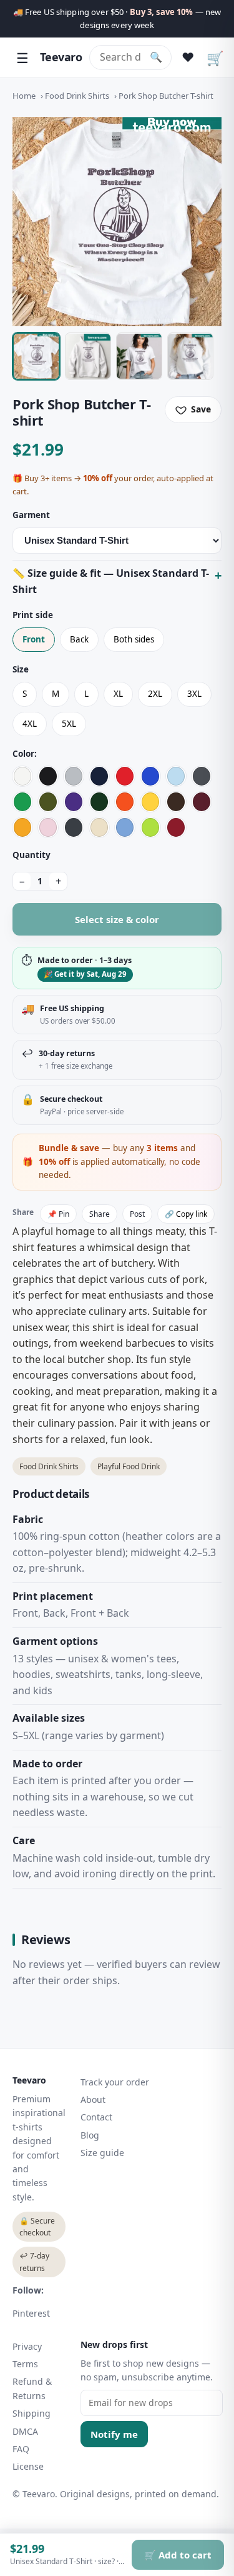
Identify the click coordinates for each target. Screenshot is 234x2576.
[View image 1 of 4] (36, 356)
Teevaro (61, 57)
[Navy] (99, 776)
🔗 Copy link (186, 1214)
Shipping (32, 2413)
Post (137, 1214)
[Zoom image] (117, 222)
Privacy (27, 2346)
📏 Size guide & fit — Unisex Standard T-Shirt (111, 581)
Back (79, 639)
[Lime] (150, 827)
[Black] (48, 776)
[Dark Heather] (74, 827)
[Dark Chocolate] (176, 802)
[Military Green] (48, 802)
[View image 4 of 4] (190, 356)
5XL (69, 724)
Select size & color (117, 919)
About (93, 2099)
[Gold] (22, 827)
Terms (25, 2364)
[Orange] (125, 802)
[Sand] (99, 827)
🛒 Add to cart (178, 2555)
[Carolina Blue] (125, 827)
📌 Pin (58, 1214)
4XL (30, 724)
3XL (194, 694)
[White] (22, 776)
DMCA (25, 2431)
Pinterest (31, 2313)
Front (34, 639)
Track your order (115, 2082)
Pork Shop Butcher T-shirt (166, 96)
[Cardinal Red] (176, 827)
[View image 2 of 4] (88, 356)
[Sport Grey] (74, 776)
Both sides (134, 639)
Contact (96, 2117)
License (28, 2466)
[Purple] (74, 802)
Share (100, 1214)
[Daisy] (150, 802)
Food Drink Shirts (77, 96)
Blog (90, 2135)
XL (118, 694)
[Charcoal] (202, 776)
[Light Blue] (176, 776)
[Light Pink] (48, 827)
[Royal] (150, 776)
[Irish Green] (22, 802)
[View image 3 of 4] (139, 356)
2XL (155, 694)
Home (24, 96)
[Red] (125, 776)
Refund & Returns (32, 2388)
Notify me (114, 2434)
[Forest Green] (99, 802)
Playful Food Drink (129, 1466)
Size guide (102, 2153)
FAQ (21, 2449)
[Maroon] (202, 802)
